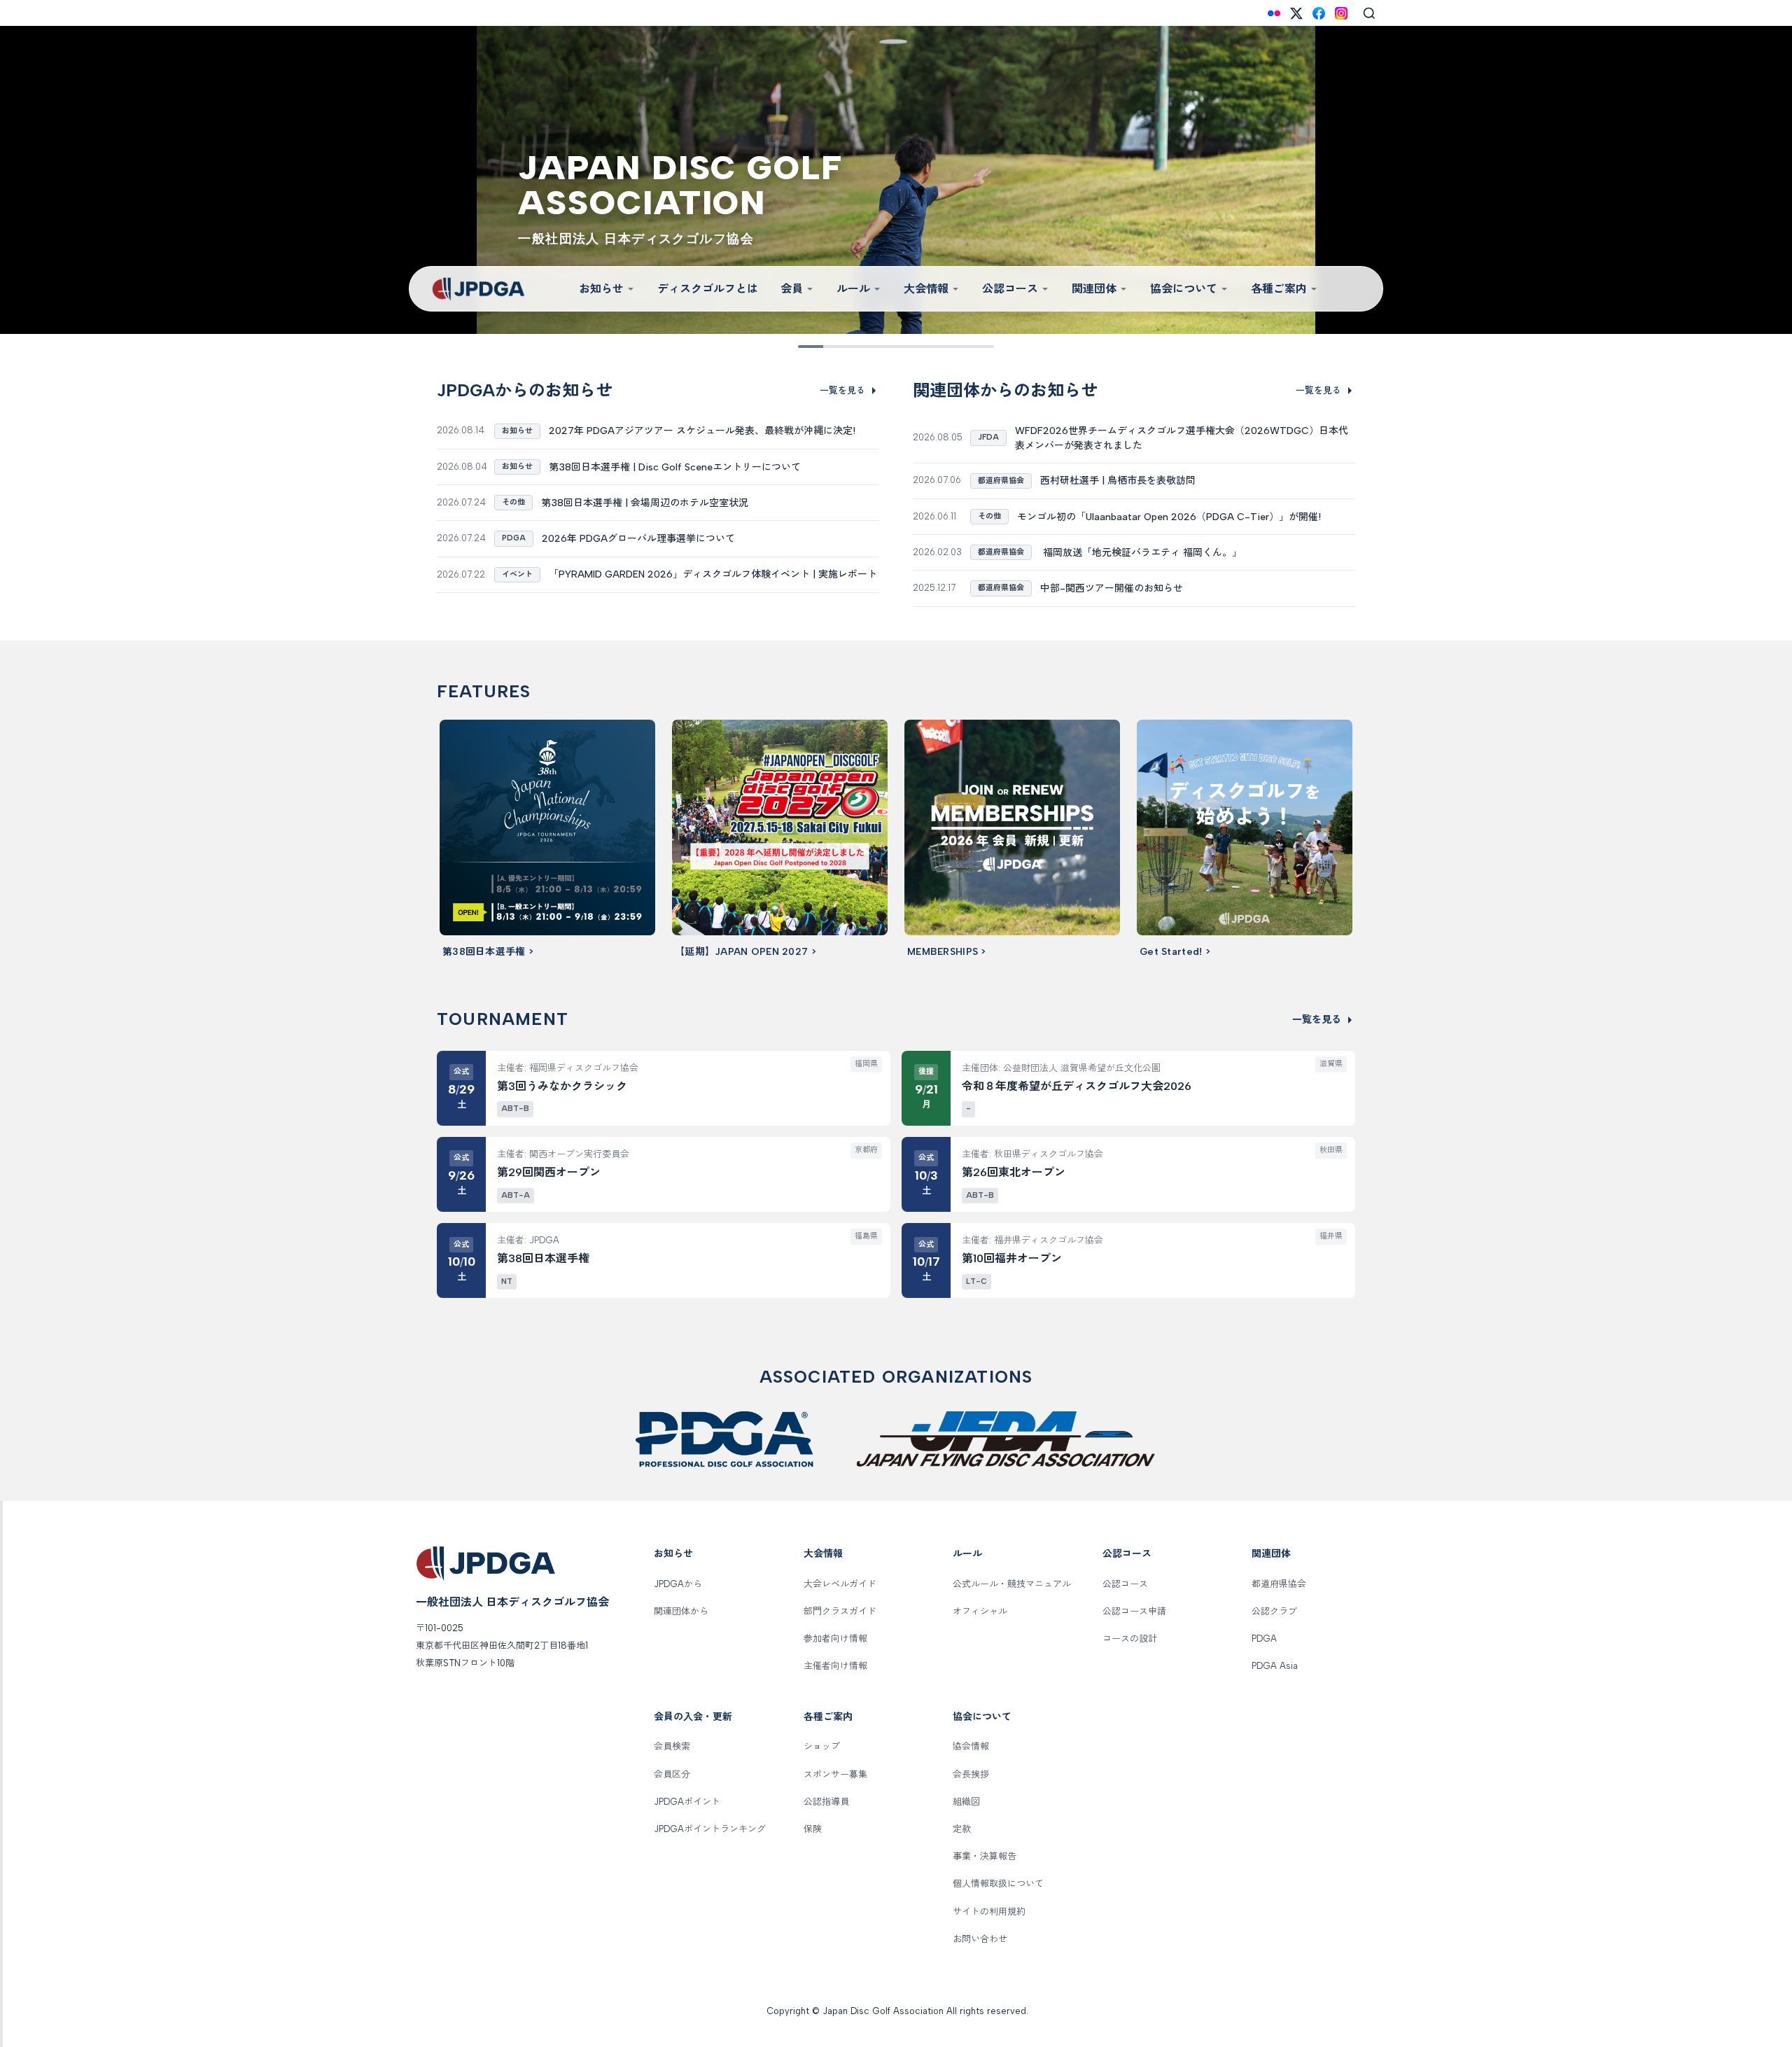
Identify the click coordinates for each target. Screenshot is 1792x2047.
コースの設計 (1130, 1639)
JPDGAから (678, 1584)
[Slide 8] (945, 347)
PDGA (1264, 1639)
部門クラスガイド (840, 1611)
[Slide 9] (965, 347)
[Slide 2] (827, 347)
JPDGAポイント (687, 1802)
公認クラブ (1274, 1611)
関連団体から (681, 1611)
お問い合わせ (980, 1939)
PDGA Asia (1275, 1666)
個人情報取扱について (998, 1884)
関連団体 (1094, 289)
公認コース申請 (1134, 1611)
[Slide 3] (847, 347)
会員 (792, 289)
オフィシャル (980, 1611)
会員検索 (672, 1746)
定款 (962, 1829)
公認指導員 (826, 1802)
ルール (853, 289)
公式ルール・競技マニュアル (1012, 1584)
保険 (813, 1829)
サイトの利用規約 (989, 1912)
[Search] (1369, 13)
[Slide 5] (886, 347)
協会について (1184, 289)
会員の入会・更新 (693, 1717)
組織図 (966, 1802)
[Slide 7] (925, 347)
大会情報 (926, 289)
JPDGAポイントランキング (710, 1829)
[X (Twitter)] (1296, 13)
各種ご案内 (1279, 289)
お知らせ (601, 289)
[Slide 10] (984, 347)
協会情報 (971, 1746)
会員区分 (672, 1774)
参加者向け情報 (835, 1639)
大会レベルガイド (840, 1584)
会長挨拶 (971, 1774)
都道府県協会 (1279, 1584)
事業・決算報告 (985, 1856)
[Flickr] (1274, 13)
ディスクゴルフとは (708, 289)
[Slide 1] (808, 347)
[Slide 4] (867, 347)
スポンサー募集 (835, 1774)
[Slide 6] (906, 347)
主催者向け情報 (835, 1666)
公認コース (1010, 289)
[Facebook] (1319, 13)
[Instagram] (1341, 13)
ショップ (822, 1746)
